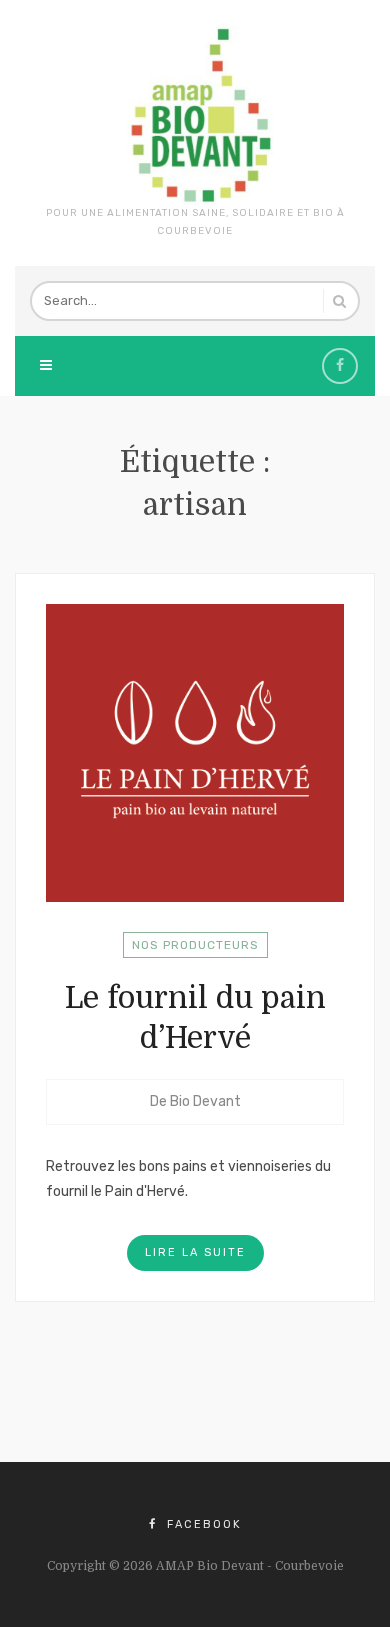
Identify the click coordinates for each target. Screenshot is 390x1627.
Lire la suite (195, 1252)
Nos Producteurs (195, 945)
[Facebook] (340, 366)
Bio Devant (205, 1101)
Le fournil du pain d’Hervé (195, 1018)
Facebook (202, 1524)
